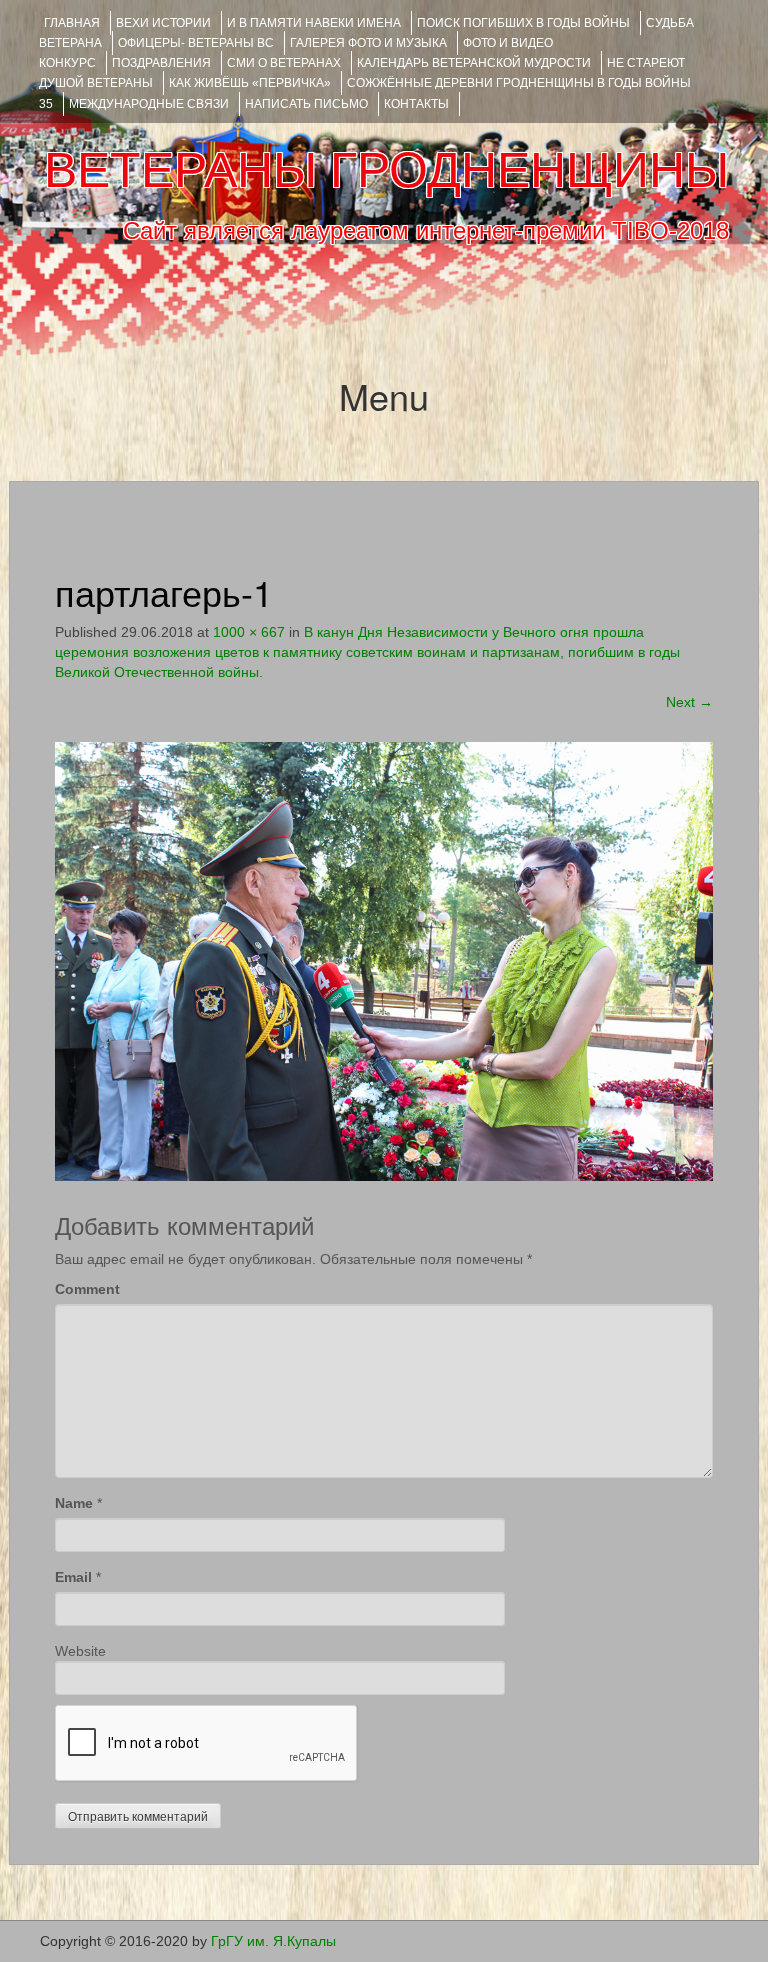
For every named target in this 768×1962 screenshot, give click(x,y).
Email (73, 1577)
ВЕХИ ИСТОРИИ (163, 23)
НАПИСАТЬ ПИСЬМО (306, 104)
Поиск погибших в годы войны (523, 23)
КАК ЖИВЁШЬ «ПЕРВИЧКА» (250, 83)
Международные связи (149, 104)
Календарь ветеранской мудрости (474, 63)
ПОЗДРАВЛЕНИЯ (161, 63)
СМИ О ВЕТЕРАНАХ (284, 63)
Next (689, 702)
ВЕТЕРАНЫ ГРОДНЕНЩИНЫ (386, 170)
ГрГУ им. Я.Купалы (273, 1941)
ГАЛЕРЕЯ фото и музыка (368, 43)
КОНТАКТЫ (416, 104)
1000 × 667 (249, 632)
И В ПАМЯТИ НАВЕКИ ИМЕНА (314, 23)
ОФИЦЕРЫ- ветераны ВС (196, 43)
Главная (72, 23)
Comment (87, 1289)
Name (74, 1503)
